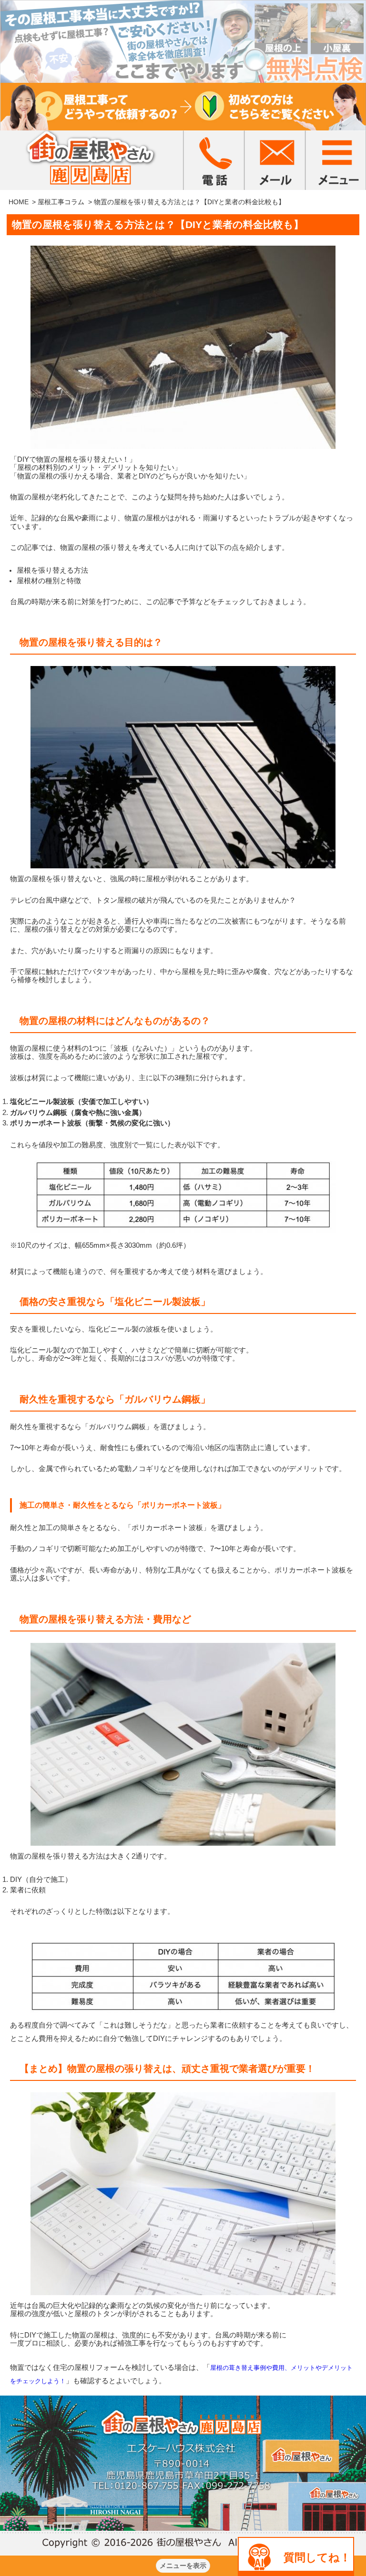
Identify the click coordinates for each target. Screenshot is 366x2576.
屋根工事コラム (61, 202)
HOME (19, 202)
